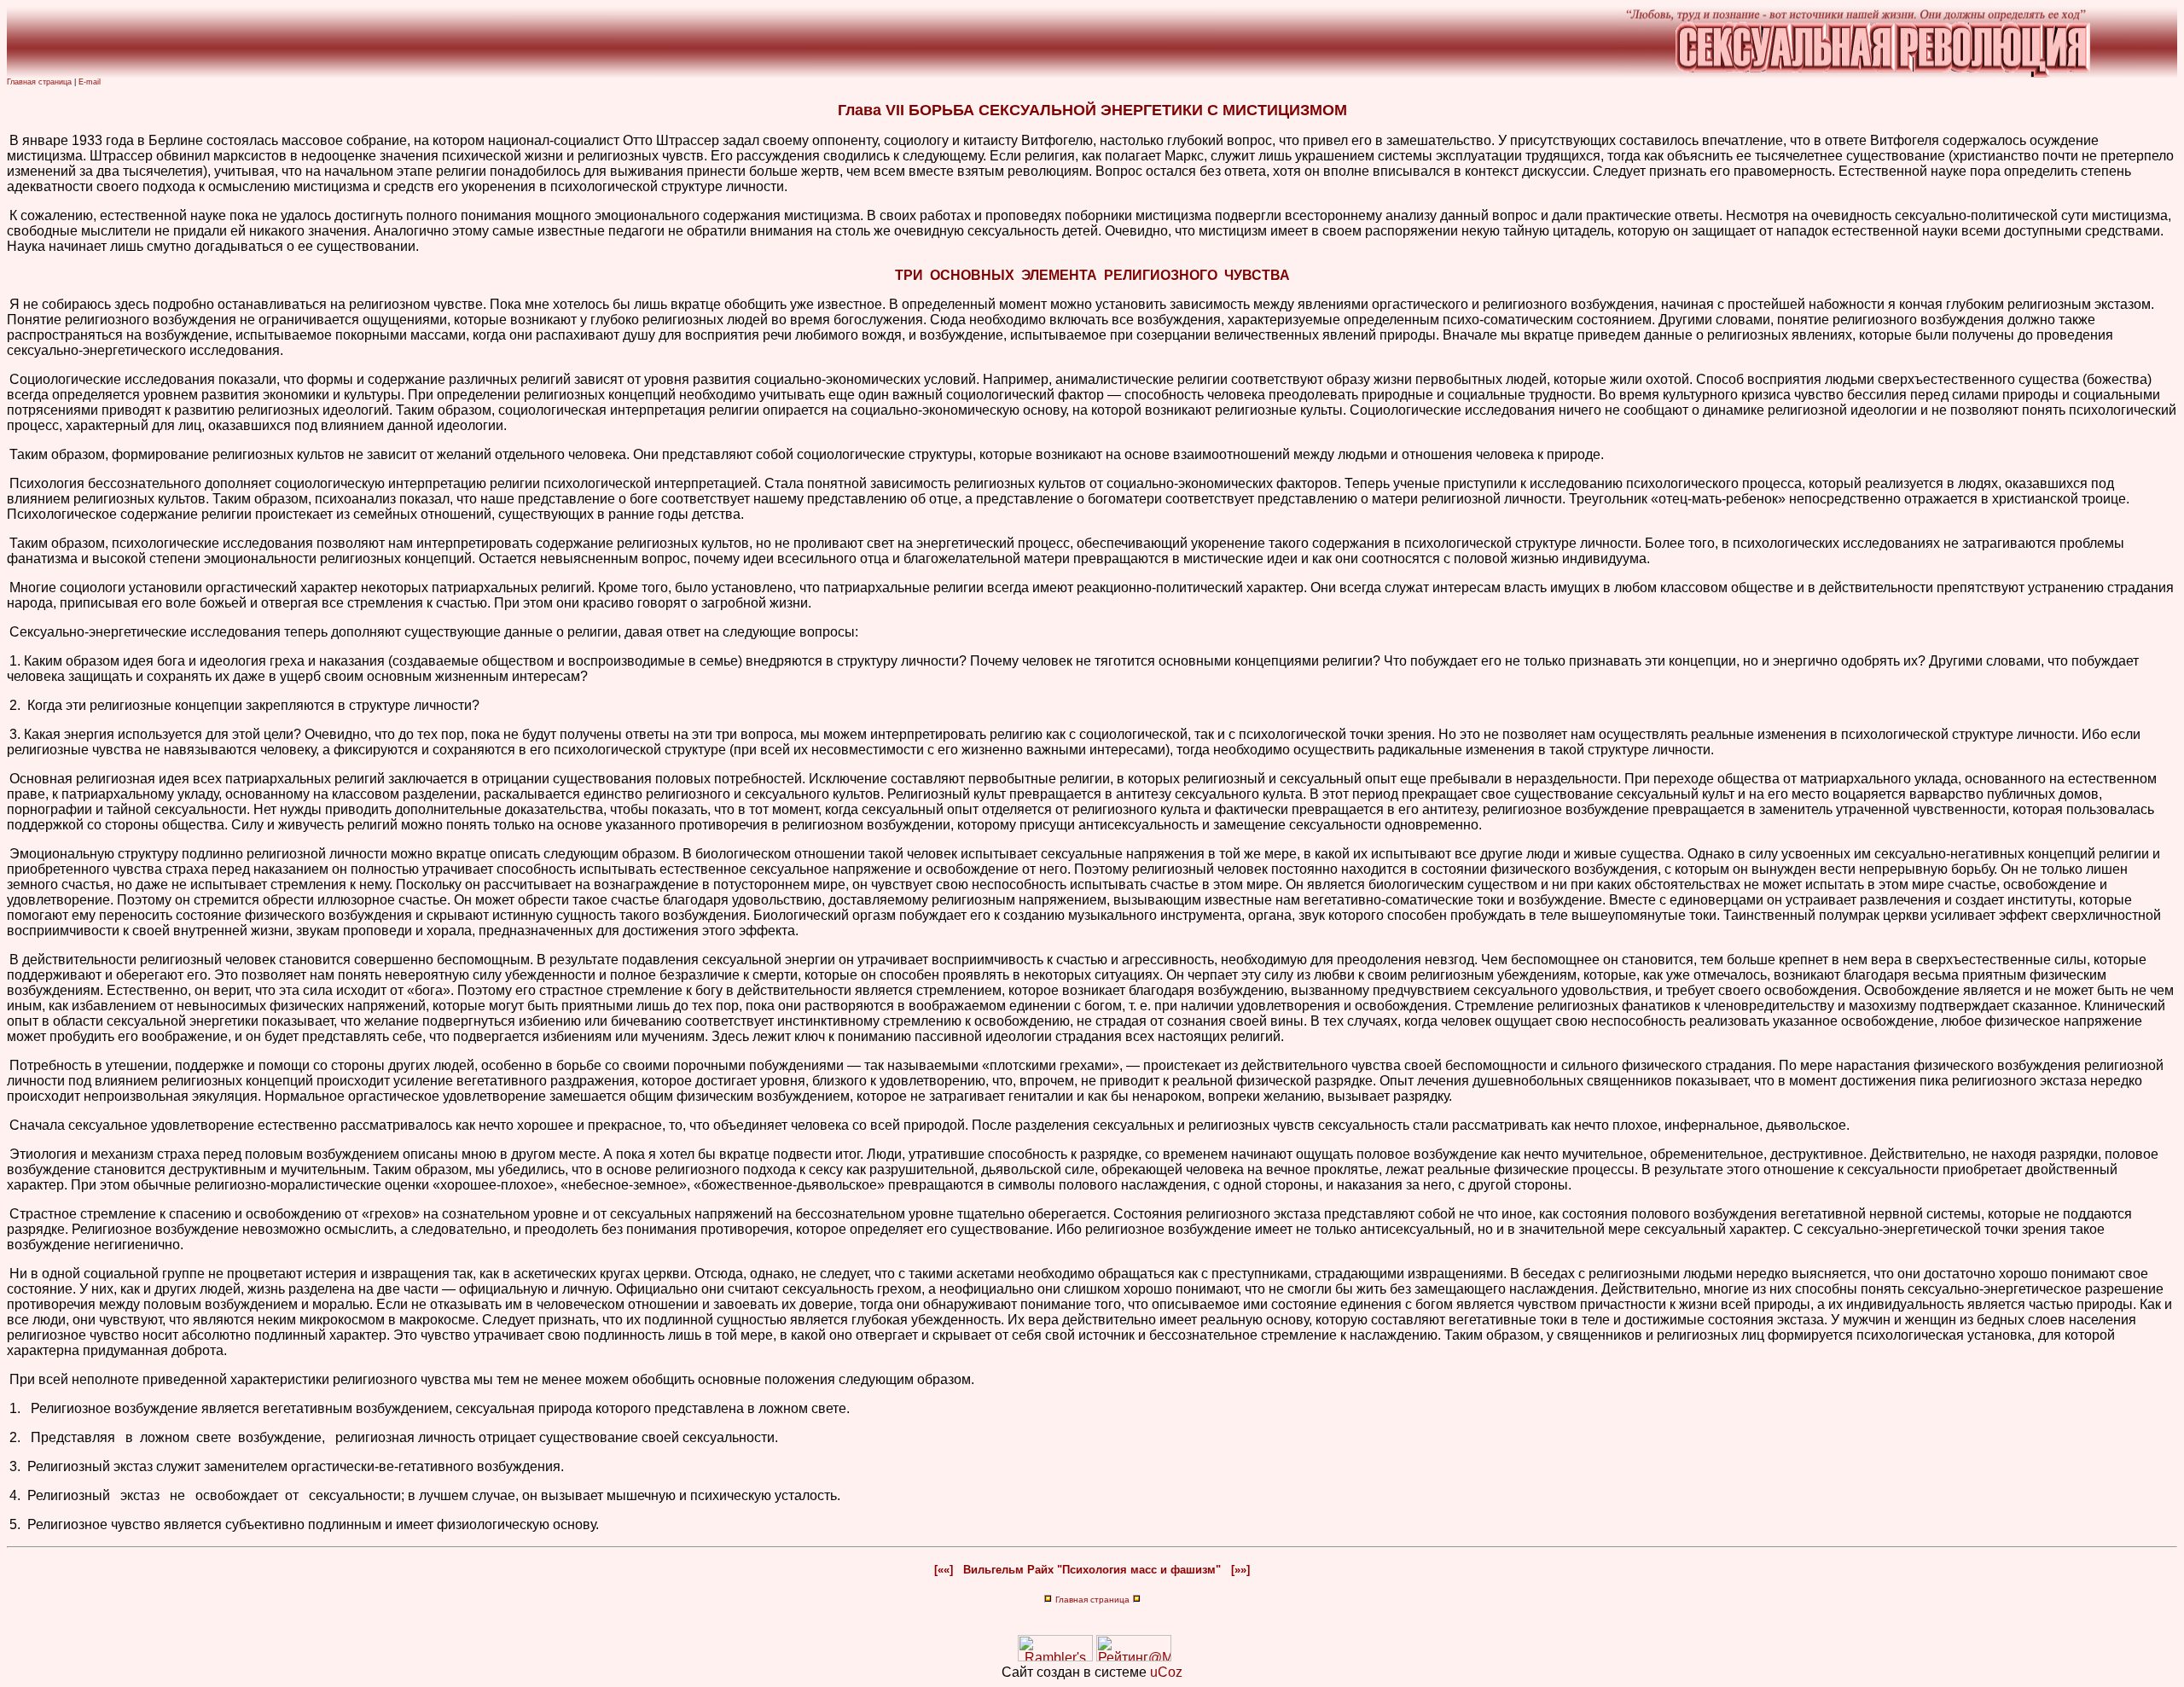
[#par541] (8, 707)
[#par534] (8, 381)
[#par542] (8, 736)
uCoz (1166, 1672)
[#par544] (8, 855)
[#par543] (8, 780)
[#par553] (8, 1439)
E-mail (90, 82)
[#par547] (8, 1127)
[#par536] (8, 485)
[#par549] (8, 1216)
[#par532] (8, 217)
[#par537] (8, 545)
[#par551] (8, 1381)
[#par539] (8, 634)
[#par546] (8, 1067)
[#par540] (8, 663)
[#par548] (8, 1156)
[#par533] (8, 306)
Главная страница (39, 82)
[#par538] (8, 589)
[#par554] (8, 1468)
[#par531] (8, 142)
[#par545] (8, 961)
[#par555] (8, 1497)
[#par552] (8, 1410)
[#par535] (8, 456)
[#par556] (8, 1526)
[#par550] (8, 1275)
